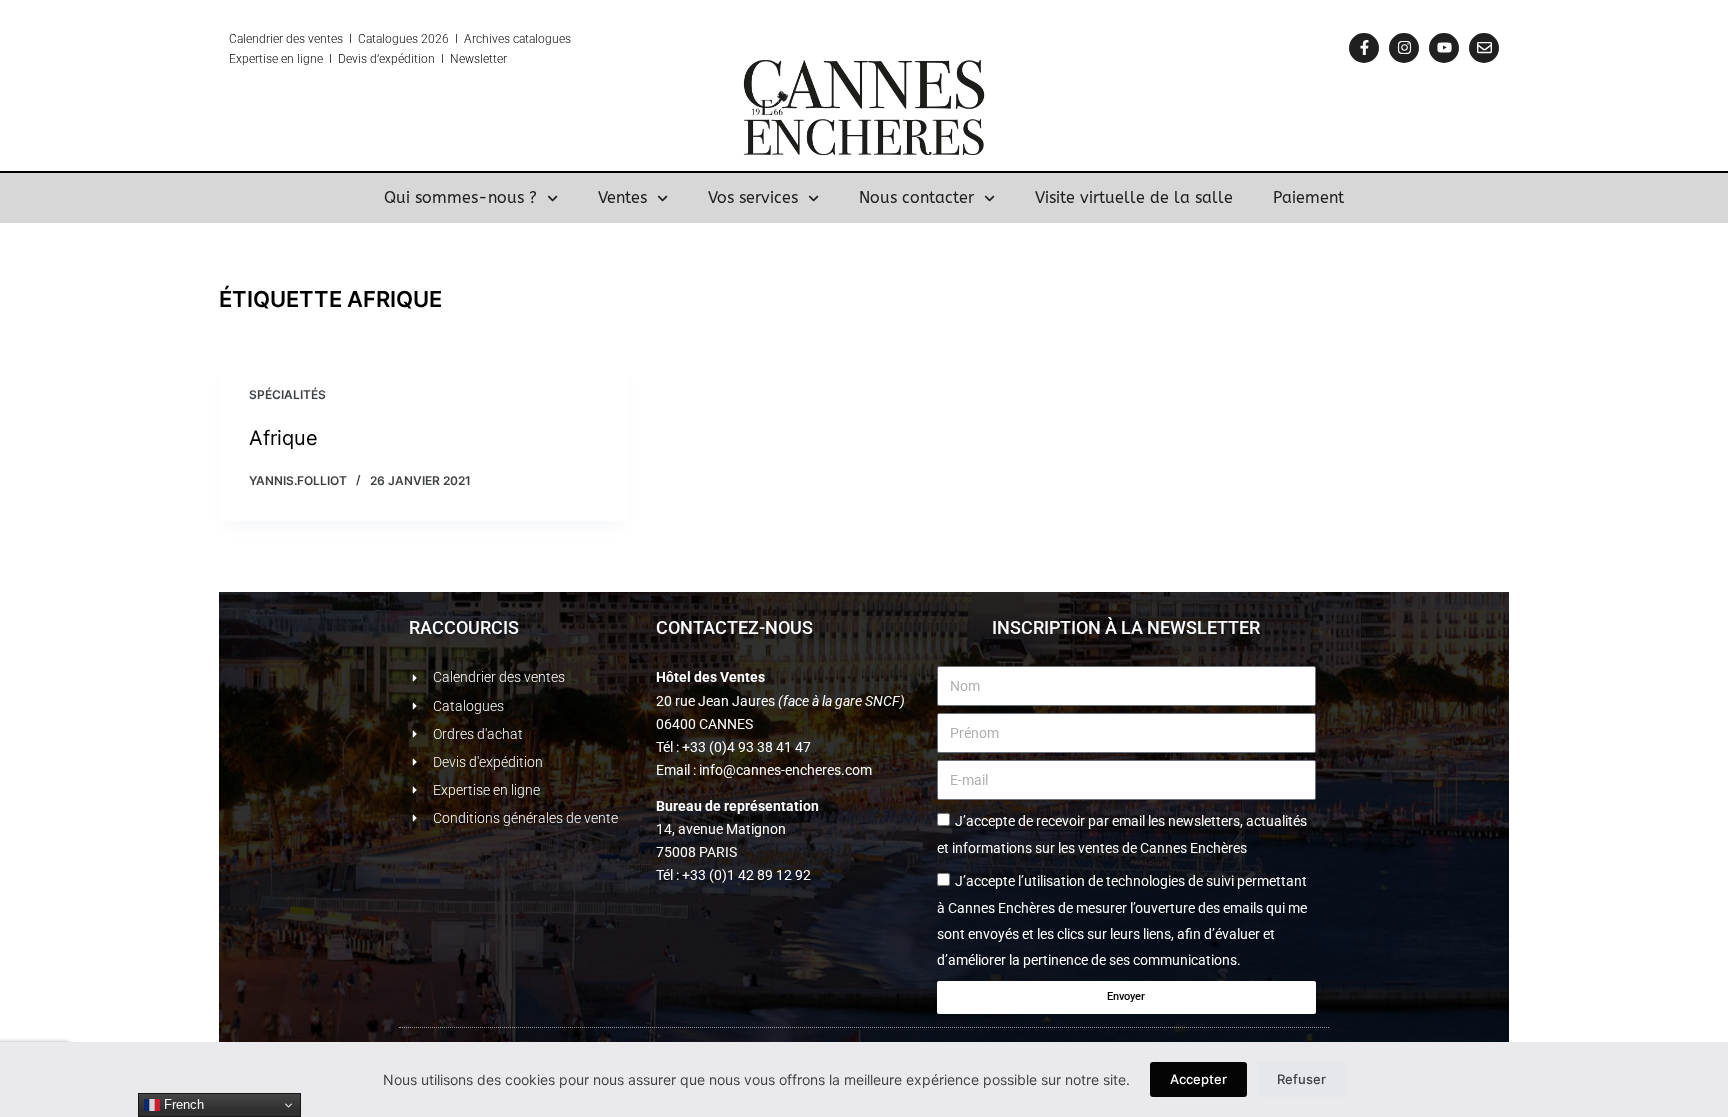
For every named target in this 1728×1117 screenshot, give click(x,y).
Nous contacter (916, 197)
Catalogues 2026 (403, 39)
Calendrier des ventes (286, 39)
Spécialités (287, 394)
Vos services (753, 197)
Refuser (1301, 1079)
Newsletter (478, 59)
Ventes (622, 197)
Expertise (253, 59)
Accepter (1198, 1079)
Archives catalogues (517, 39)
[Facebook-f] (1364, 48)
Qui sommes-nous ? (460, 197)
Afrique (283, 438)
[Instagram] (1404, 48)
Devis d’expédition (386, 59)
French (182, 1104)
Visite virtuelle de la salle (1134, 197)
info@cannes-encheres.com (785, 770)
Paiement (1308, 197)
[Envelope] (1484, 48)
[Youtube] (1444, 48)
